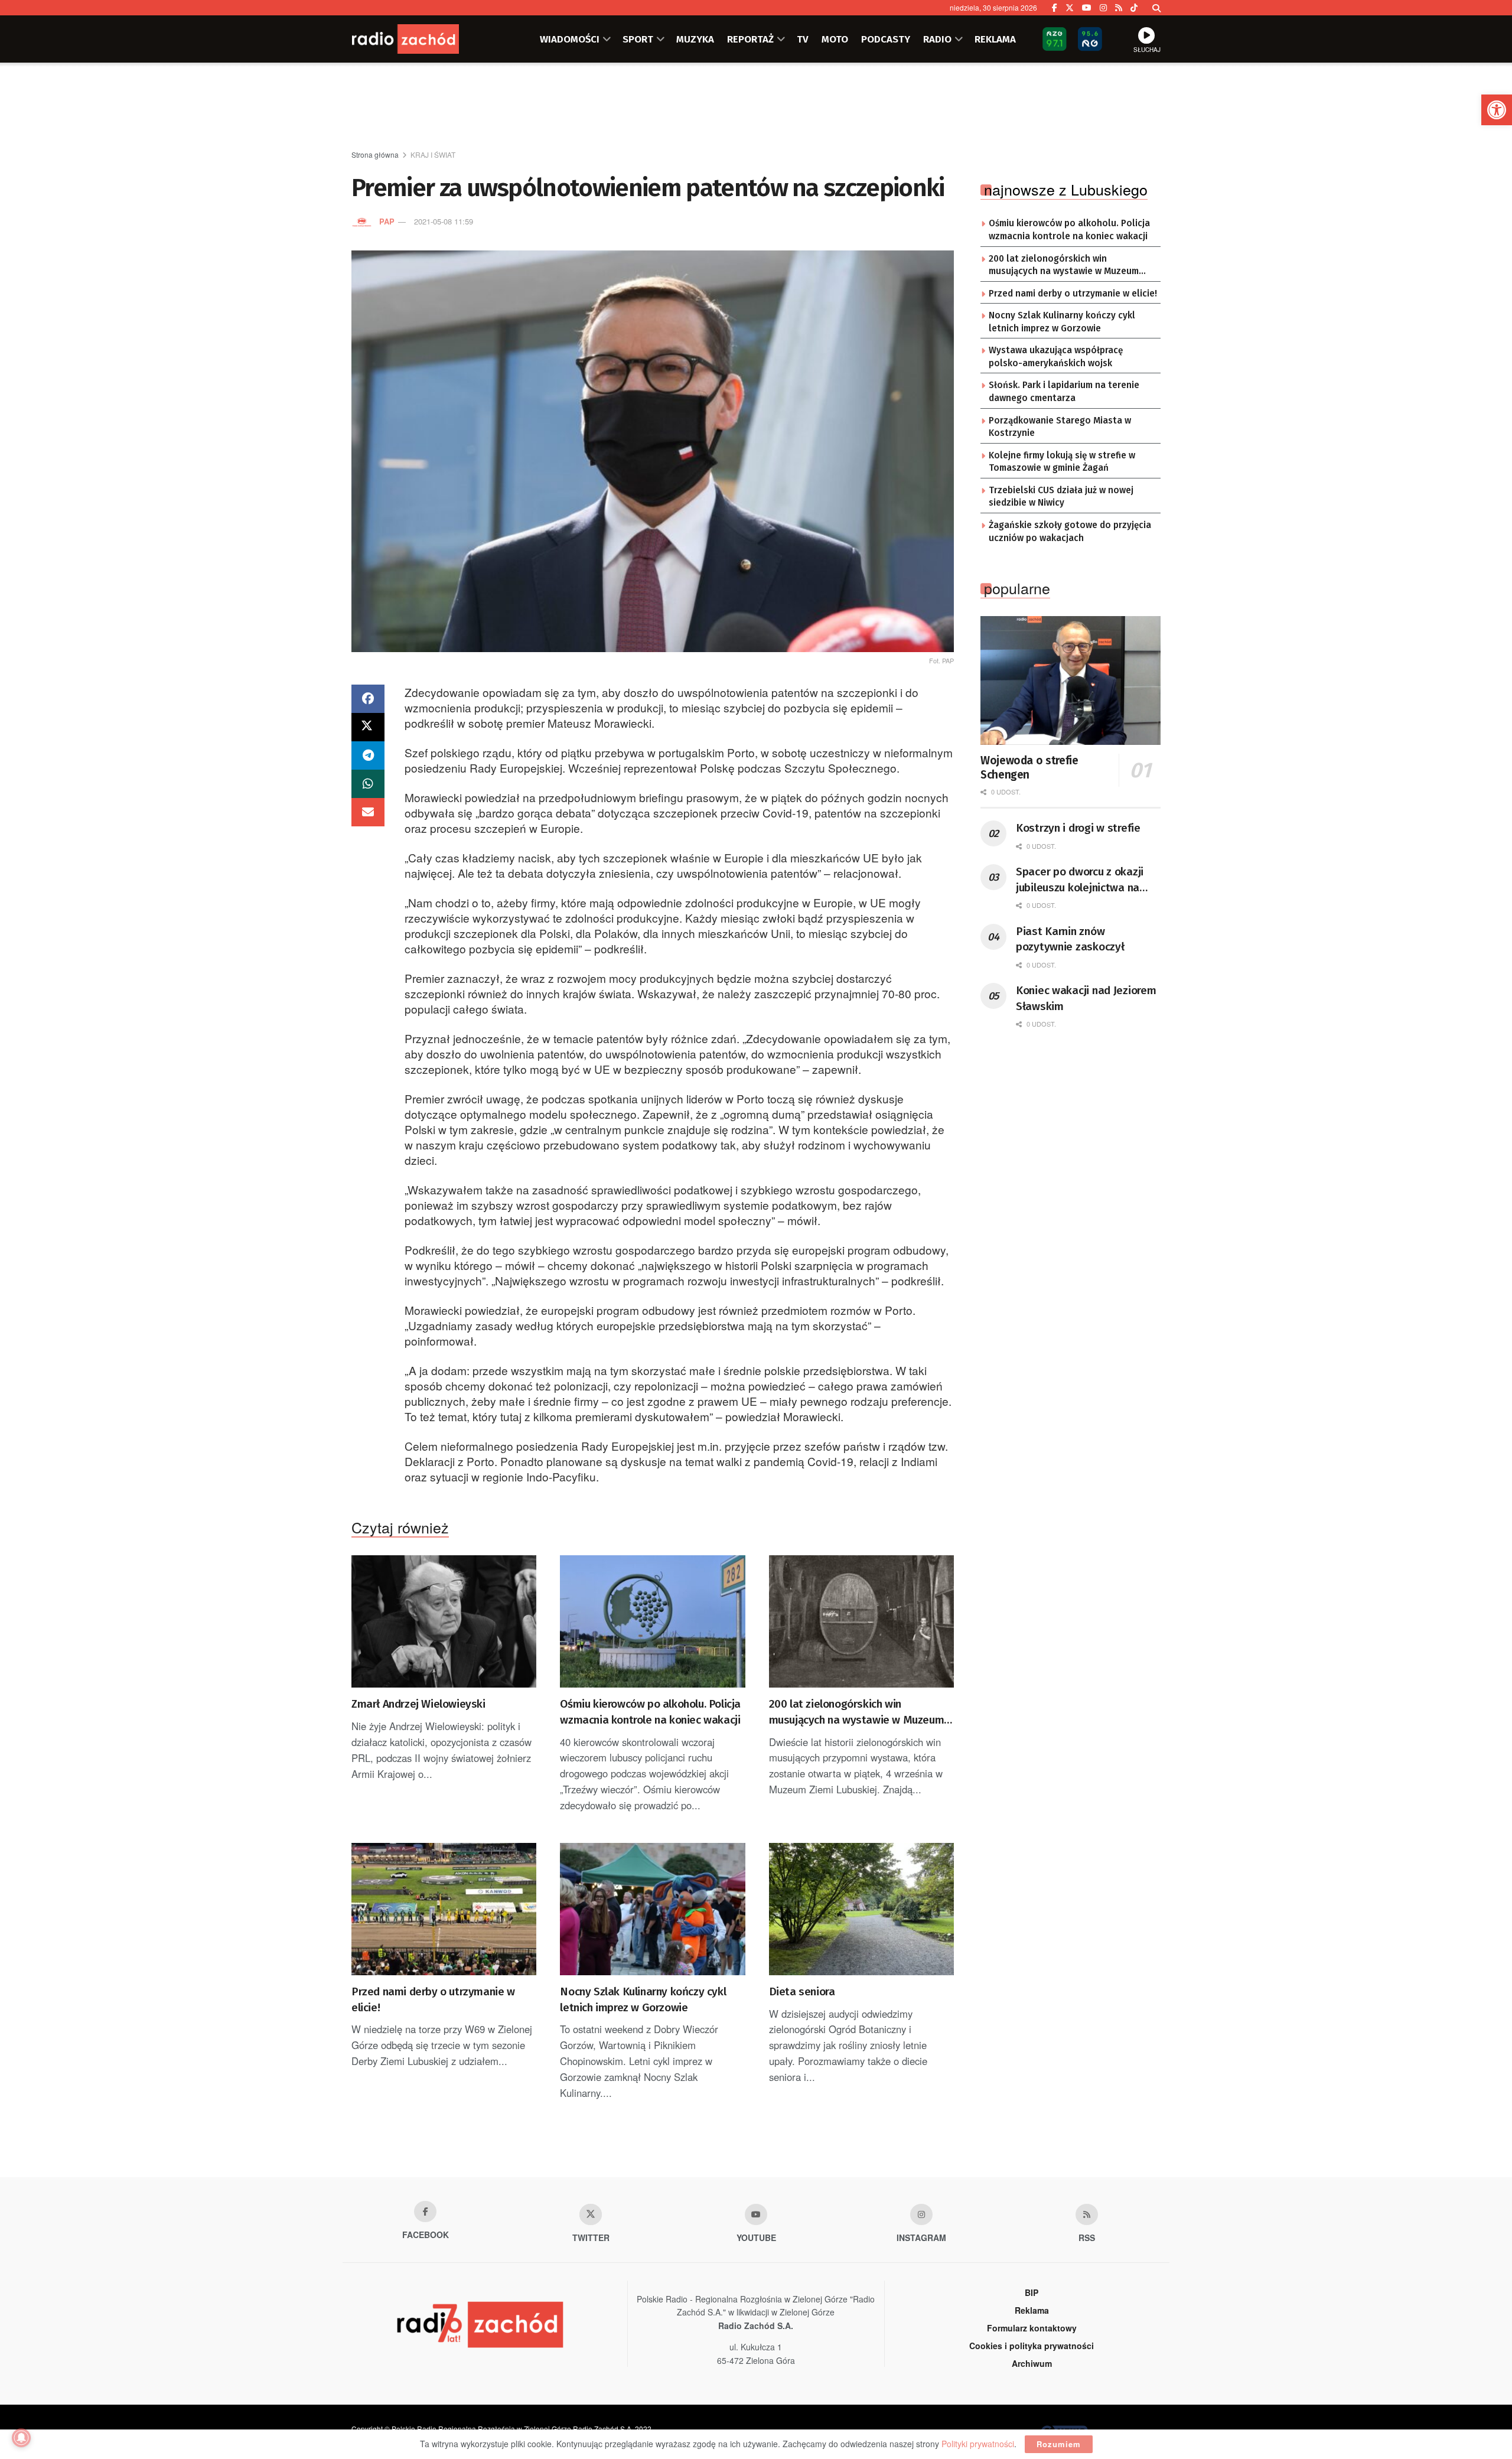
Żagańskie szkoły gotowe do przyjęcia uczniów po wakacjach (1070, 532)
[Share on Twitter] (368, 727)
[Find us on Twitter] (1070, 8)
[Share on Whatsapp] (368, 784)
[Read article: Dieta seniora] (861, 1909)
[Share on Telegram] (368, 755)
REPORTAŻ (750, 39)
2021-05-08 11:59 (444, 221)
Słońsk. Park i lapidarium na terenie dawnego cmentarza (1064, 392)
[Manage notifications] (21, 2438)
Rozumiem (1059, 2444)
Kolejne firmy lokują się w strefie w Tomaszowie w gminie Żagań (1062, 462)
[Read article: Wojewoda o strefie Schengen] (1071, 680)
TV (803, 39)
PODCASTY (886, 39)
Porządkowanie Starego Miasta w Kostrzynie (1060, 427)
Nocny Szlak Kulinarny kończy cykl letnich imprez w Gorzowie (643, 1999)
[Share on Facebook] (368, 699)
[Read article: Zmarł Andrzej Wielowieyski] (444, 1621)
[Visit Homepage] (422, 39)
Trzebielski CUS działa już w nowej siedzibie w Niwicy (1061, 497)
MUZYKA (695, 39)
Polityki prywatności (978, 2444)
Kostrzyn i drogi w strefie (1078, 828)
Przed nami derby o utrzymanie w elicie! (433, 1999)
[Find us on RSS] (1119, 8)
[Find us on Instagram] (1103, 8)
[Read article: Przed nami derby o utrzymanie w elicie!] (444, 1909)
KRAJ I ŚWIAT (433, 154)
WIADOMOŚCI (570, 39)
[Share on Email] (368, 812)
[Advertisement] (756, 107)
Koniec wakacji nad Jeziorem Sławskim (1086, 998)
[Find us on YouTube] (1087, 8)
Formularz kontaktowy (1032, 2328)
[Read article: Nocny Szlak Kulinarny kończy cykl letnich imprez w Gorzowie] (652, 1909)
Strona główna (375, 154)
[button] (1497, 110)
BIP (1032, 2292)
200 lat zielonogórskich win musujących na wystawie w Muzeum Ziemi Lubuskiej (857, 1712)
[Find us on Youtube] (756, 2214)
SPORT (638, 39)
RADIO (937, 39)
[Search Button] (1156, 8)
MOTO (835, 39)
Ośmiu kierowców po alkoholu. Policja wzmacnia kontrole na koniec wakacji (650, 1712)
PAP (387, 221)
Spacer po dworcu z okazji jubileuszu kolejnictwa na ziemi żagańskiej (1080, 880)
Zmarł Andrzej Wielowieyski (418, 1704)
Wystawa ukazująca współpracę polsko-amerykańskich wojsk (1056, 357)
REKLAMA (995, 39)
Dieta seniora (802, 1991)
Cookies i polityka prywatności (1032, 2346)
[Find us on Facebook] (1055, 8)
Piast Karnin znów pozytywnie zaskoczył (1070, 939)
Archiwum (1032, 2363)
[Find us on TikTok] (1134, 8)
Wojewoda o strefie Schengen (1029, 768)
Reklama (1032, 2310)
